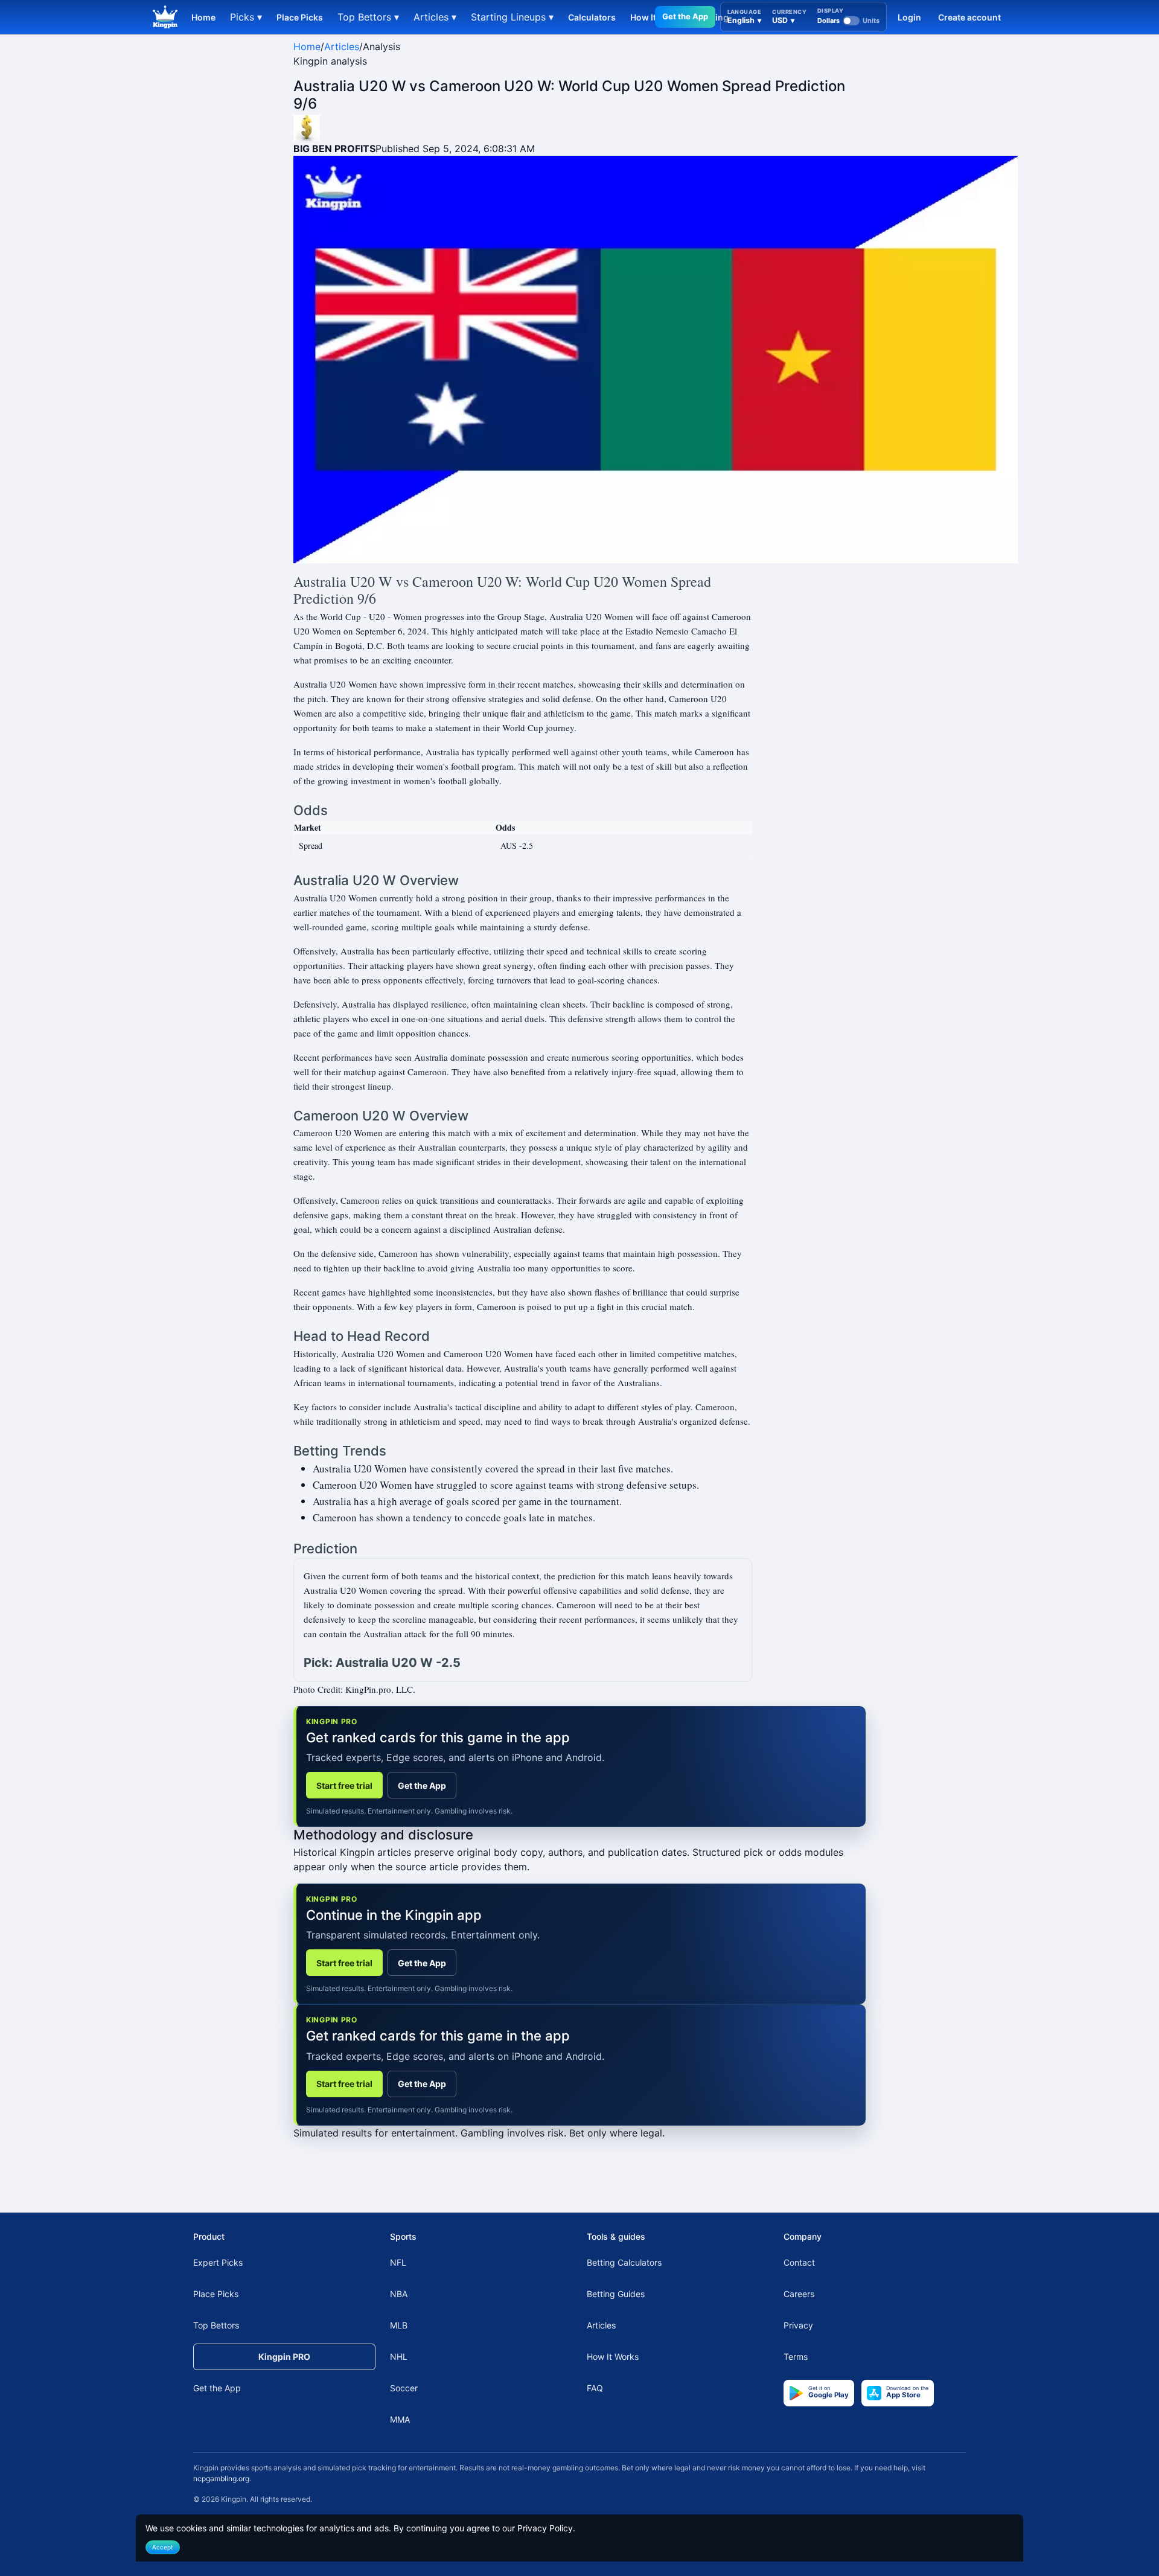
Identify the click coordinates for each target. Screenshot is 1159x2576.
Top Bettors (216, 2325)
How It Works (613, 2357)
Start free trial (344, 1785)
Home (203, 17)
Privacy (798, 2325)
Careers (799, 2294)
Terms (796, 2357)
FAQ (595, 2388)
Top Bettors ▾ (368, 17)
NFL (398, 2262)
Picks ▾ (246, 17)
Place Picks (300, 17)
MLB (399, 2325)
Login (909, 17)
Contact (799, 2262)
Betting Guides (616, 2294)
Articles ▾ (435, 17)
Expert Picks (218, 2262)
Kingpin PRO (284, 2357)
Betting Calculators (624, 2262)
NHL (399, 2357)
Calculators (592, 17)
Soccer (404, 2388)
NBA (399, 2294)
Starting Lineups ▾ (512, 17)
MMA (400, 2419)
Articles (342, 46)
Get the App (685, 16)
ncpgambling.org (221, 2479)
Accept (163, 2547)
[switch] (848, 21)
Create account (969, 17)
